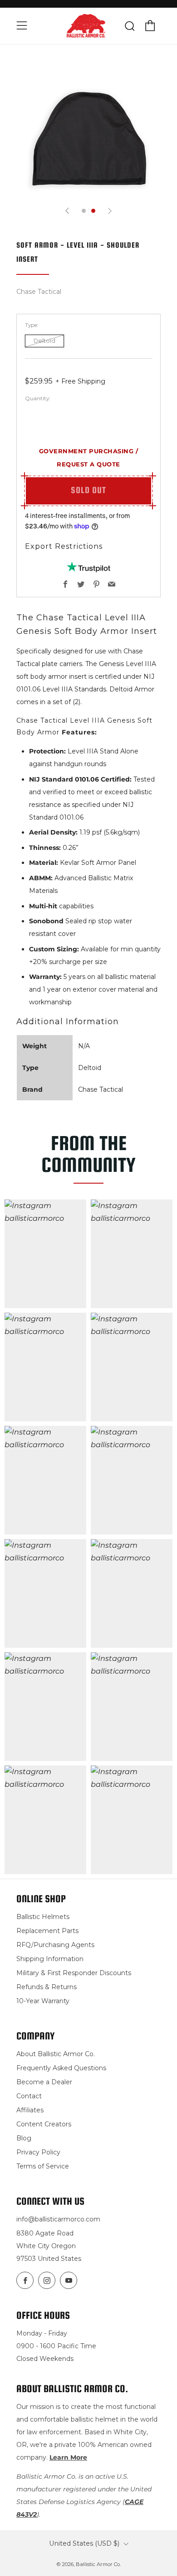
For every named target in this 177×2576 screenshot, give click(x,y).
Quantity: (38, 398)
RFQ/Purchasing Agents (55, 1945)
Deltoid (44, 341)
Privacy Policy (38, 2152)
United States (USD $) (84, 2543)
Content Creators (44, 2124)
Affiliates (30, 2110)
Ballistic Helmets (43, 1917)
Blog (24, 2138)
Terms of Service (43, 2166)
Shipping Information (50, 1959)
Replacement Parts (47, 1931)
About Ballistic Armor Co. (56, 2054)
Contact (29, 2096)
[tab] (84, 211)
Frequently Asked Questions (61, 2068)
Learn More (68, 2457)
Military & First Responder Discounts (74, 1973)
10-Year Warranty (43, 2001)
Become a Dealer (44, 2082)
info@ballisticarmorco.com (58, 2219)
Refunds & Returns (47, 1987)
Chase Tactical (39, 292)
